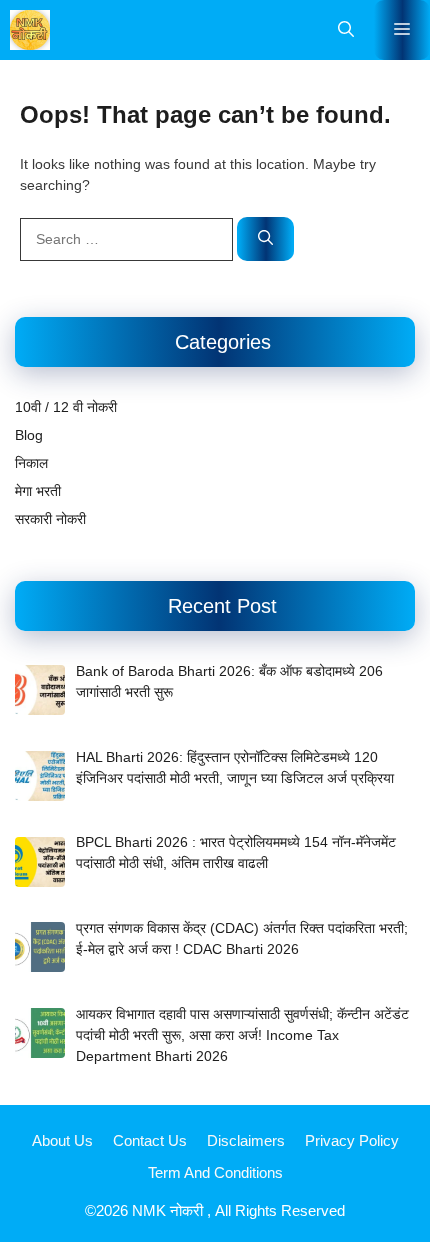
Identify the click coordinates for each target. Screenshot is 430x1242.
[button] (346, 30)
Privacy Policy (352, 1140)
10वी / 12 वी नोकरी (66, 407)
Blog (29, 435)
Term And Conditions (215, 1172)
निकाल (31, 463)
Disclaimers (246, 1140)
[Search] (265, 239)
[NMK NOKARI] (30, 30)
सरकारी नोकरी (50, 519)
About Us (62, 1140)
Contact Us (150, 1140)
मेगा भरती (38, 491)
